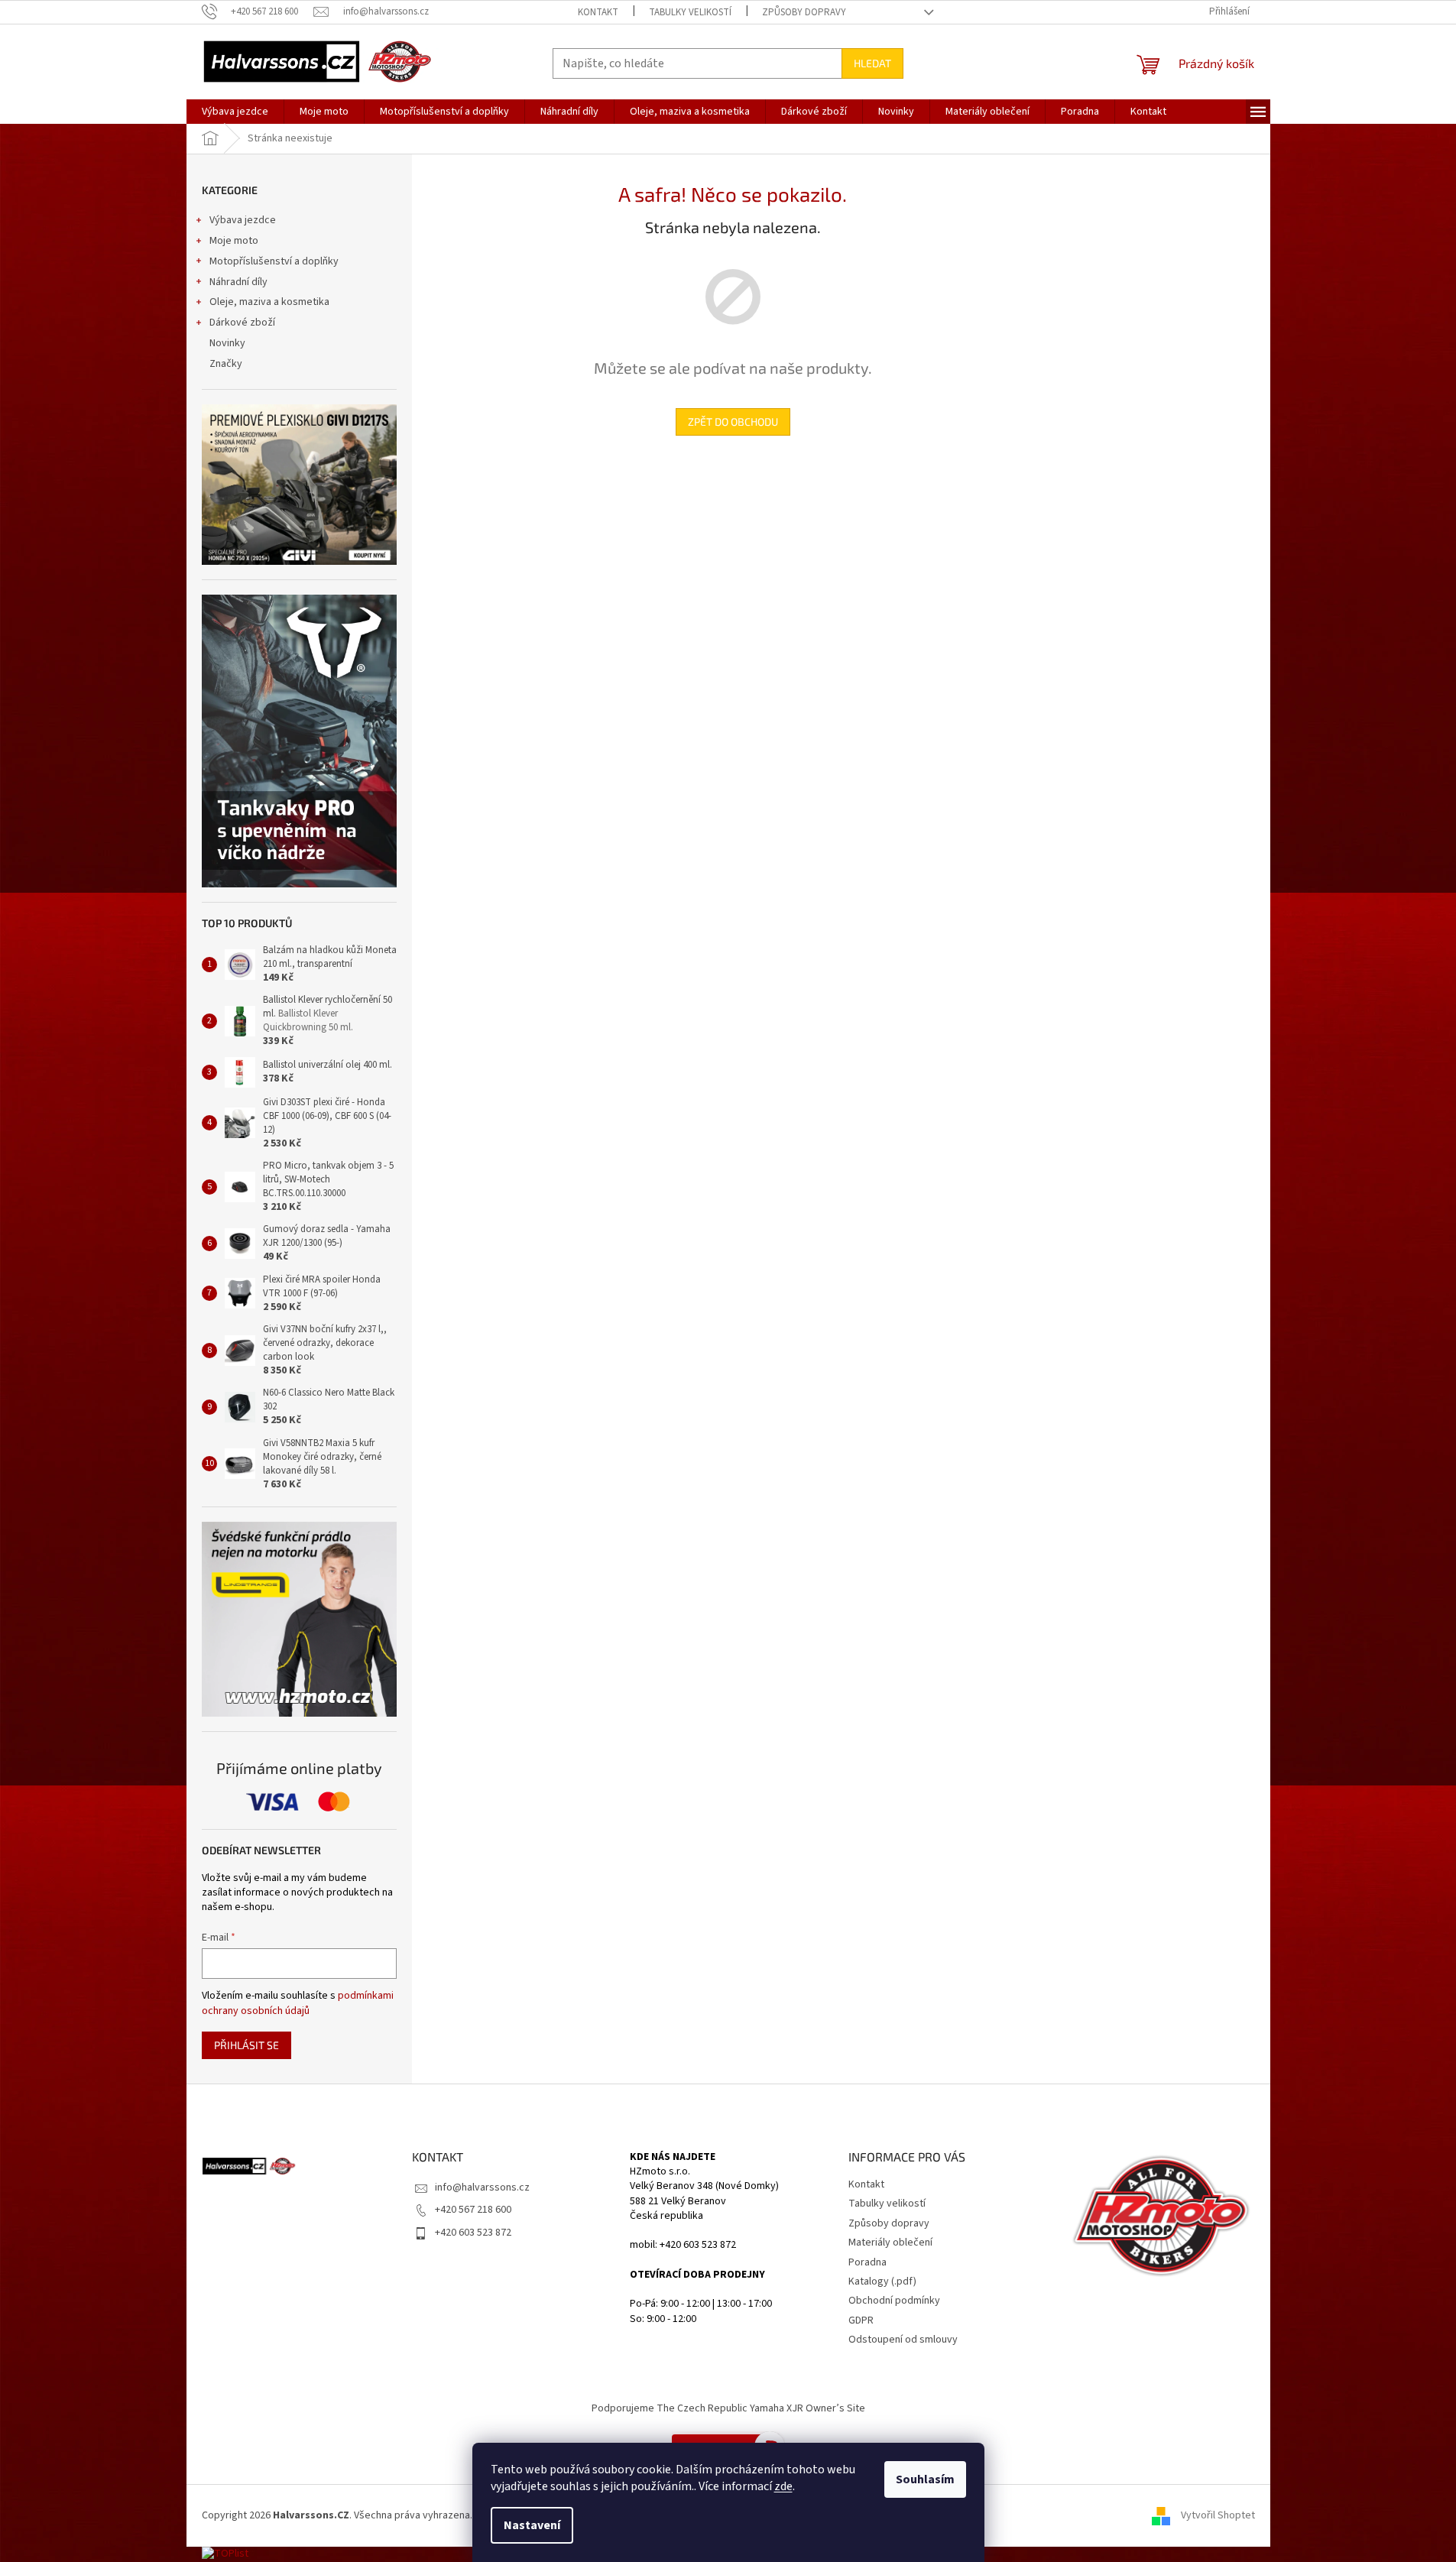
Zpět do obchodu (733, 422)
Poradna (867, 2262)
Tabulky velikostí (690, 12)
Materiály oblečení (890, 2243)
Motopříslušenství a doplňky (274, 261)
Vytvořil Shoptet (1218, 2515)
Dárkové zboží (242, 323)
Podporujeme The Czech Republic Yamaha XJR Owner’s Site (728, 2408)
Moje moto (234, 241)
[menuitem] (235, 112)
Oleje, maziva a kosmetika (269, 302)
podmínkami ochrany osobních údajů (298, 2003)
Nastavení (532, 2525)
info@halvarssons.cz (482, 2187)
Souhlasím (925, 2479)
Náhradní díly (238, 282)
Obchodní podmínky (894, 2301)
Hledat (872, 63)
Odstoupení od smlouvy (903, 2340)
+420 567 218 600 (473, 2210)
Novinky (227, 343)
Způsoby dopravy (804, 12)
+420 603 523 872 (473, 2233)
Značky (226, 364)
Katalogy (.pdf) (882, 2281)
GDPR (861, 2320)
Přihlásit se (246, 2045)
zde (783, 2486)
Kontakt (598, 12)
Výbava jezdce (243, 220)
